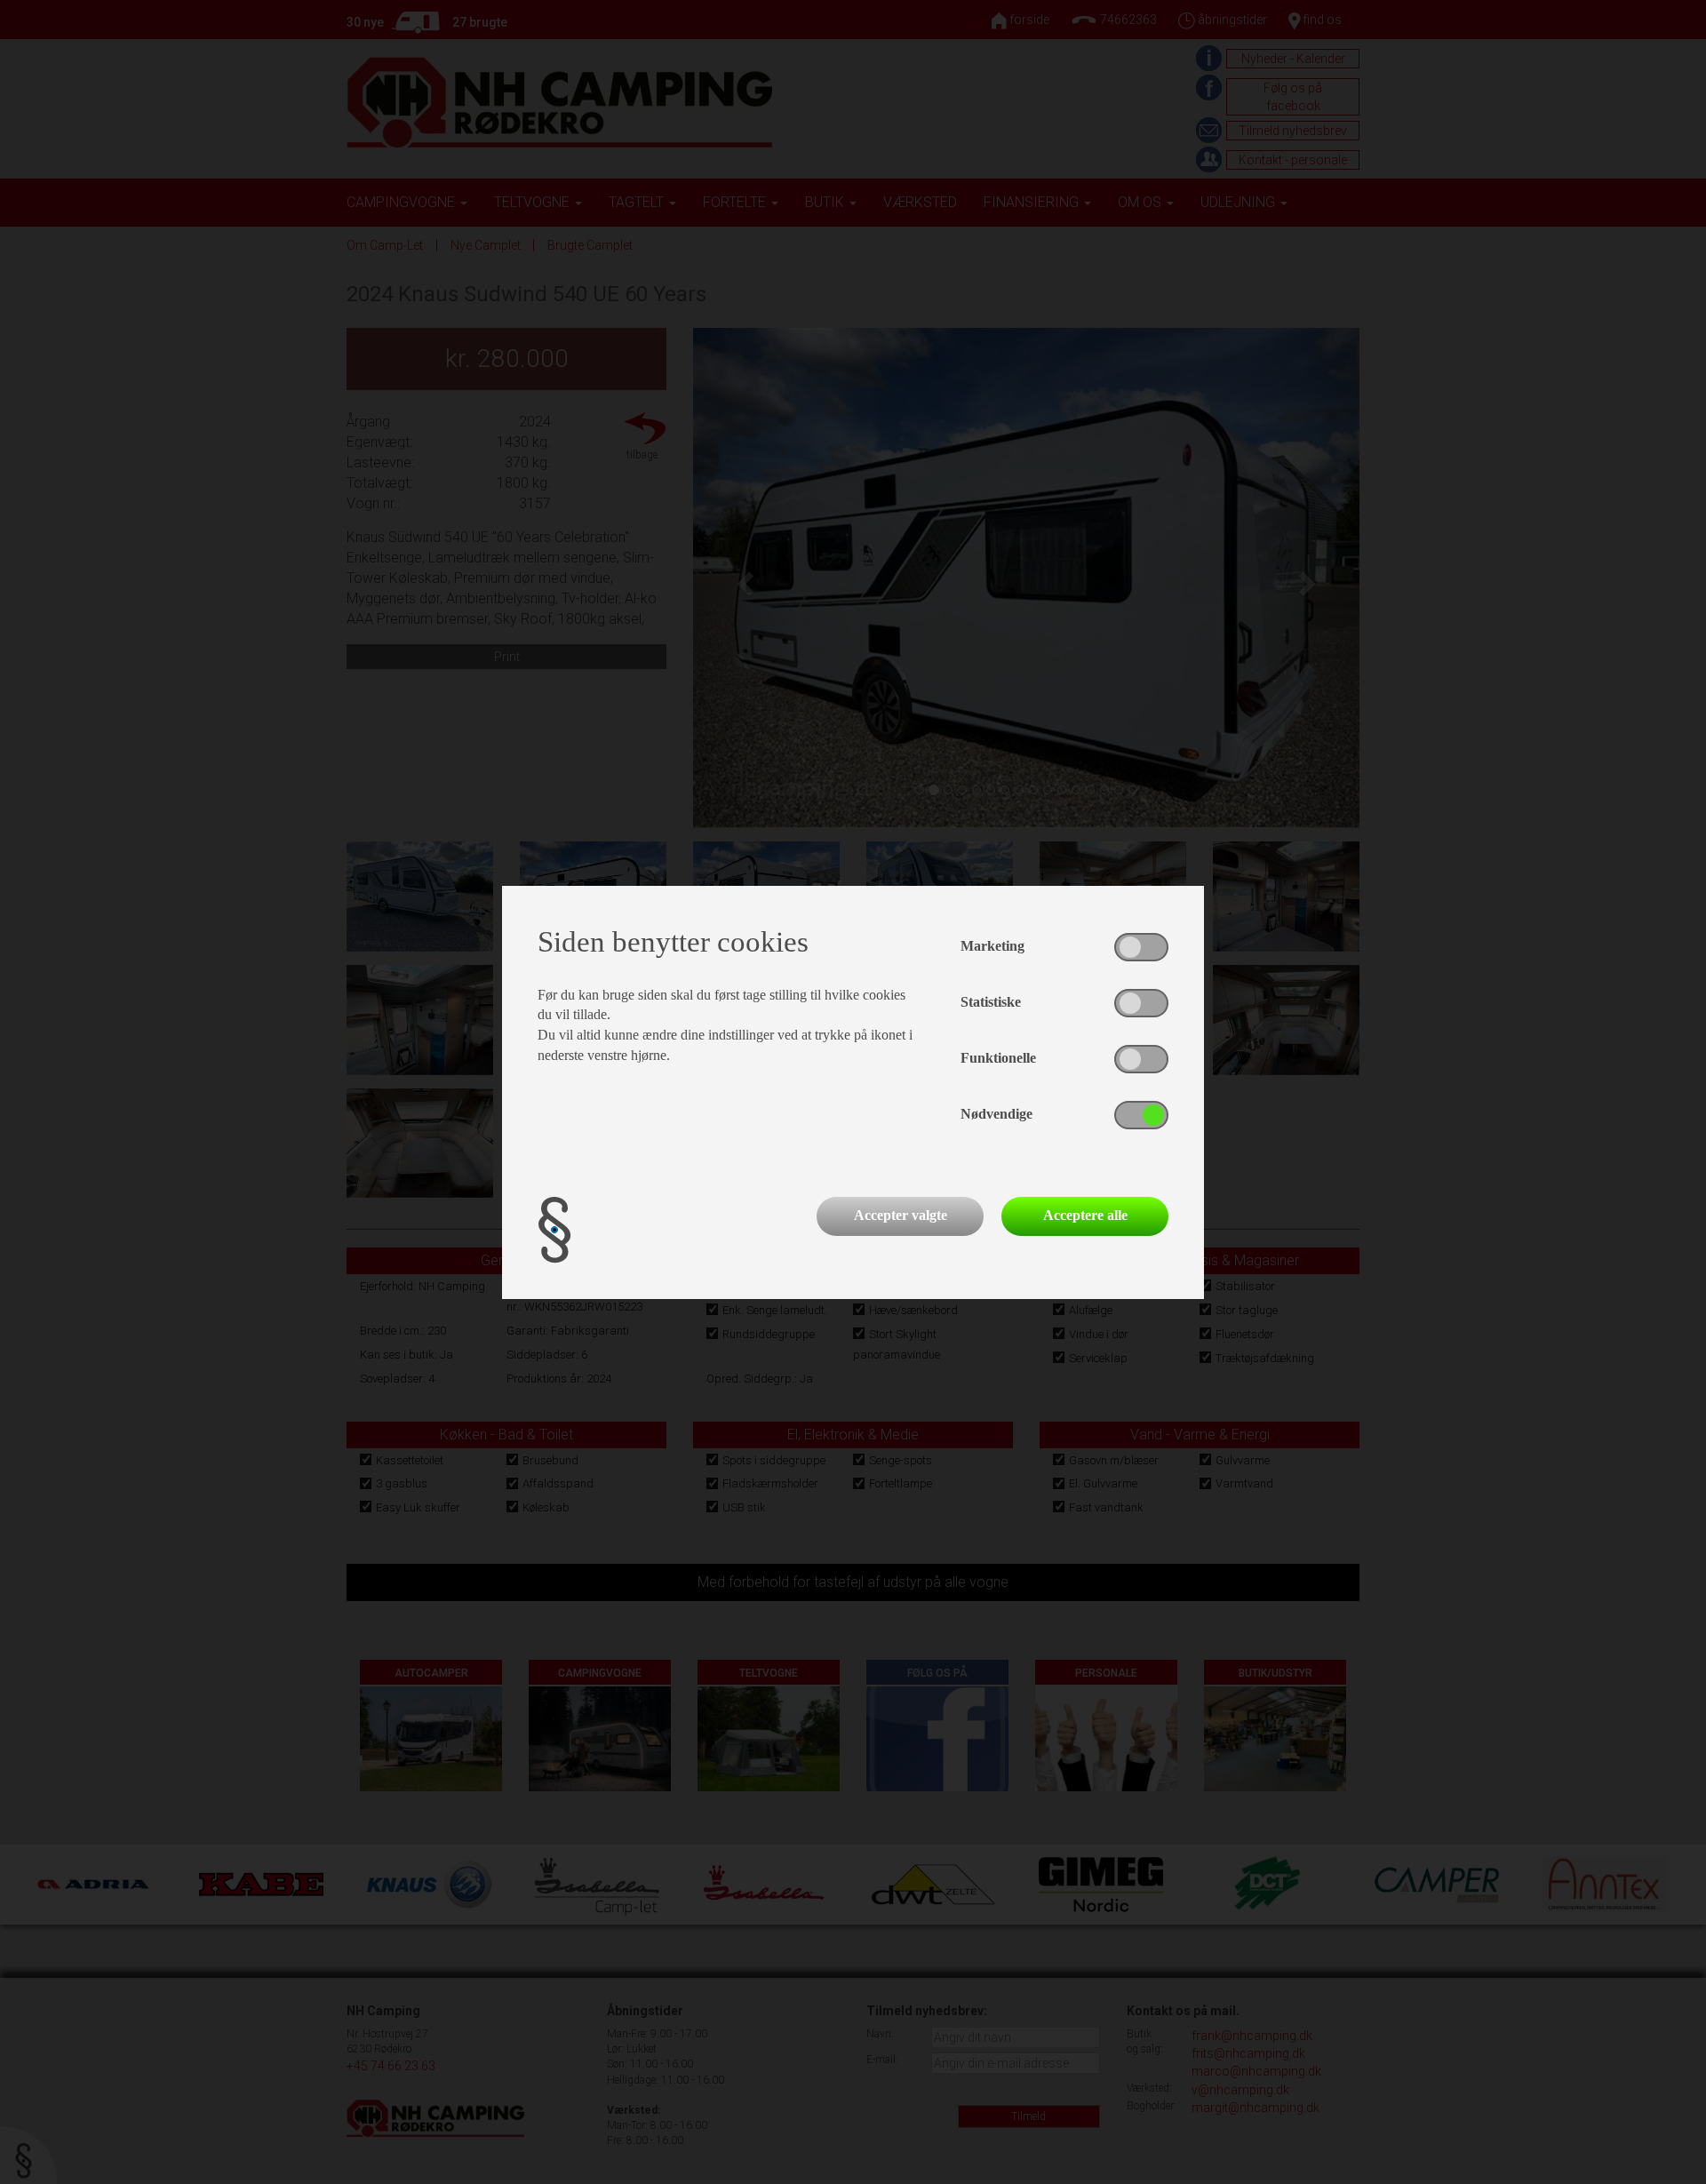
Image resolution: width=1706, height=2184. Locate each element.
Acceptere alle (1085, 1215)
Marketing (993, 946)
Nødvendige (996, 1114)
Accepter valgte (901, 1215)
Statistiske (991, 1002)
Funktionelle (998, 1058)
